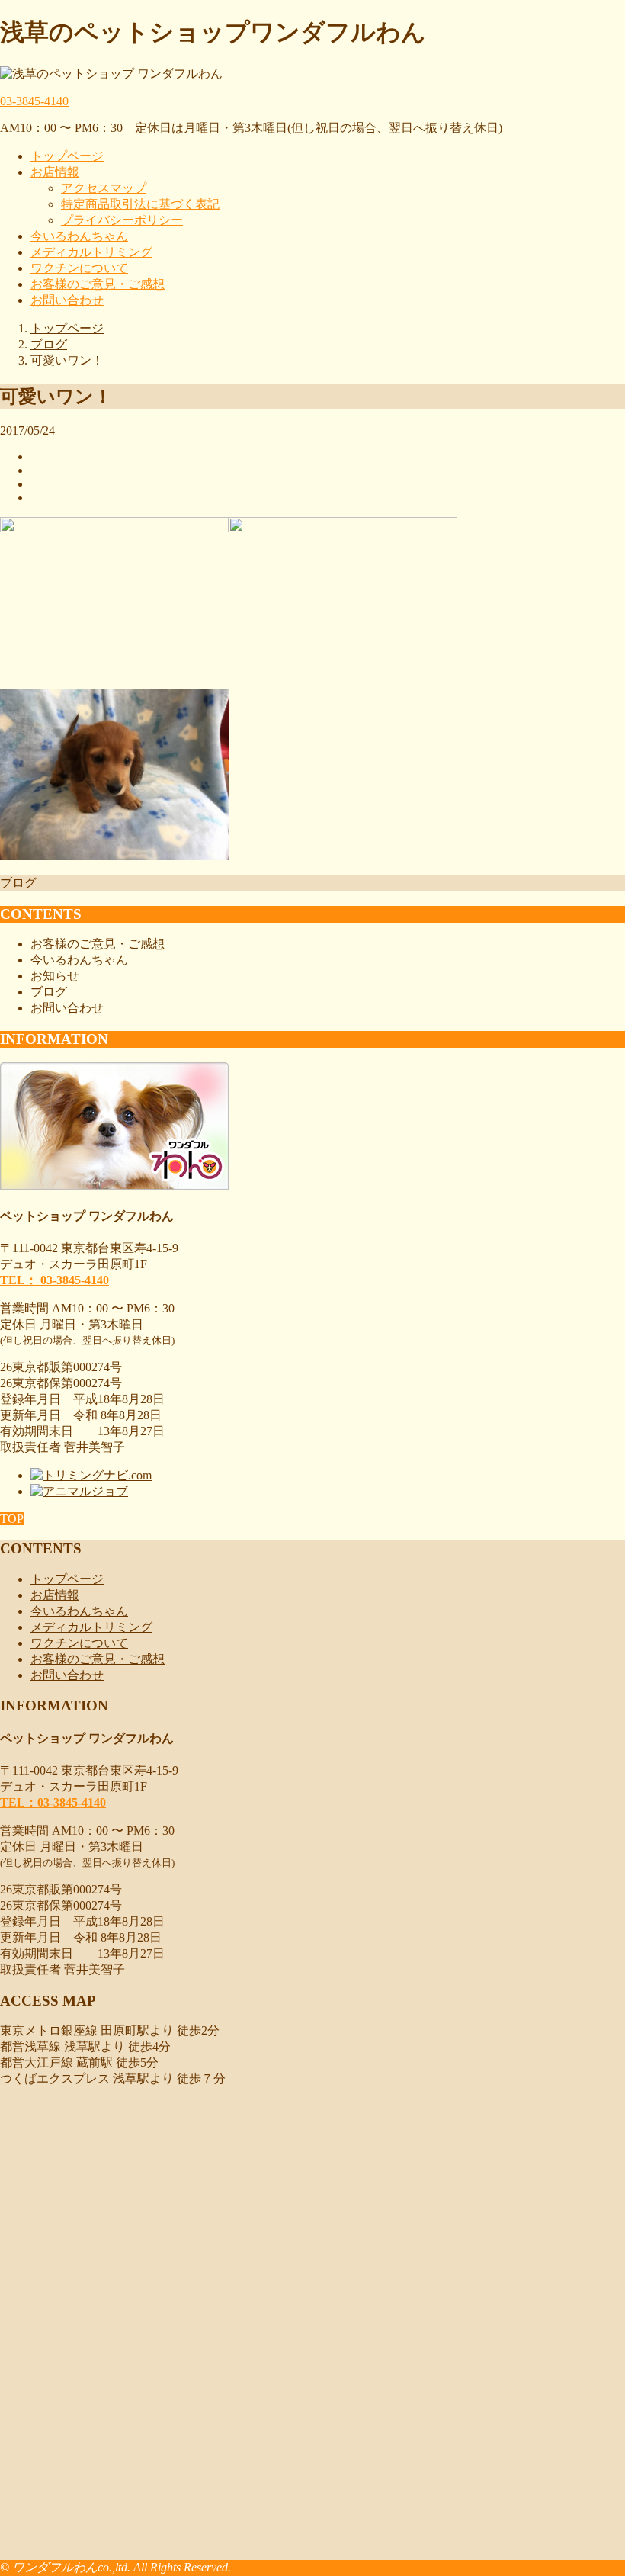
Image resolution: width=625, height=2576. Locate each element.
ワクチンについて (79, 268)
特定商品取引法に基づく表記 (140, 204)
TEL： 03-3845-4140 (54, 1280)
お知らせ (55, 976)
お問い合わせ (67, 300)
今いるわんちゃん (79, 236)
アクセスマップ (104, 188)
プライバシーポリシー (122, 220)
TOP (12, 1519)
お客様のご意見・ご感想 (98, 284)
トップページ (67, 156)
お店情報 (55, 172)
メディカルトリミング (91, 252)
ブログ (18, 883)
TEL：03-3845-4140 (53, 1802)
